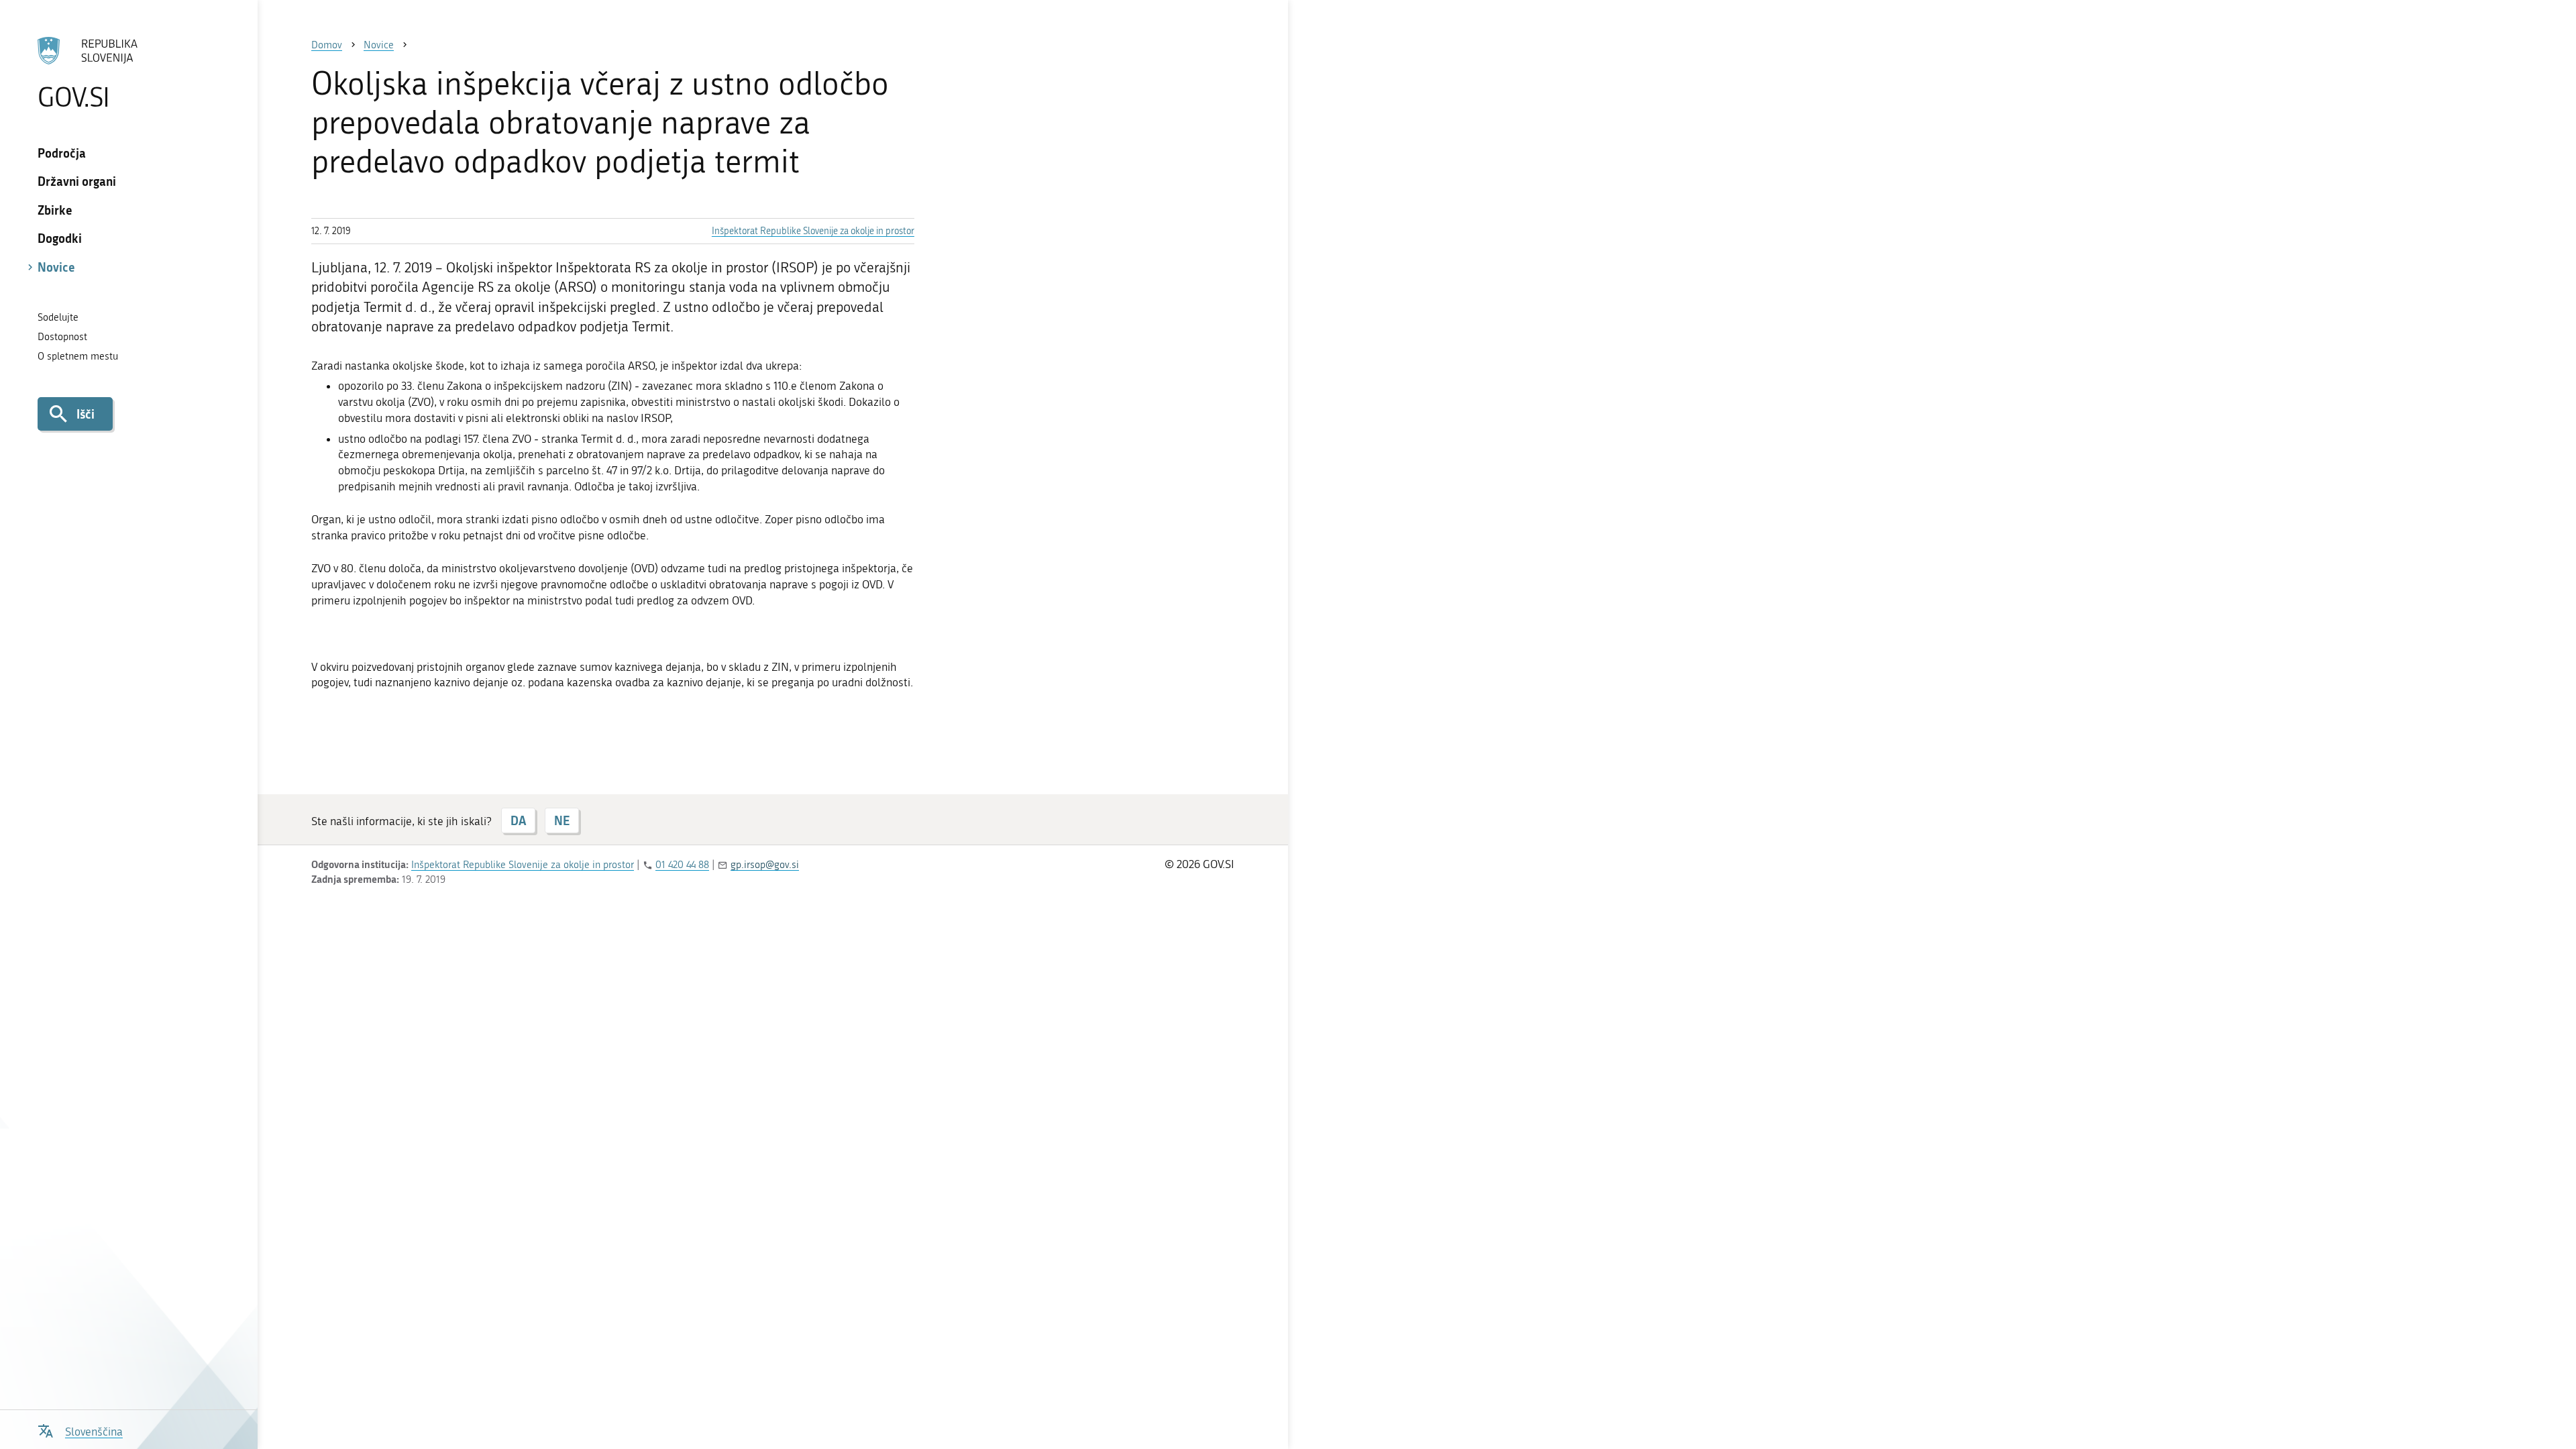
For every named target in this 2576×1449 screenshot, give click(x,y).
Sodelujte (58, 317)
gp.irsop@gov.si (765, 865)
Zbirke (55, 210)
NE (562, 820)
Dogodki (60, 238)
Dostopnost (62, 337)
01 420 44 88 (682, 865)
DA (518, 820)
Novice (56, 267)
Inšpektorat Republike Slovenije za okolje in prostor (813, 231)
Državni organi (77, 181)
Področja (62, 153)
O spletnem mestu (78, 356)
